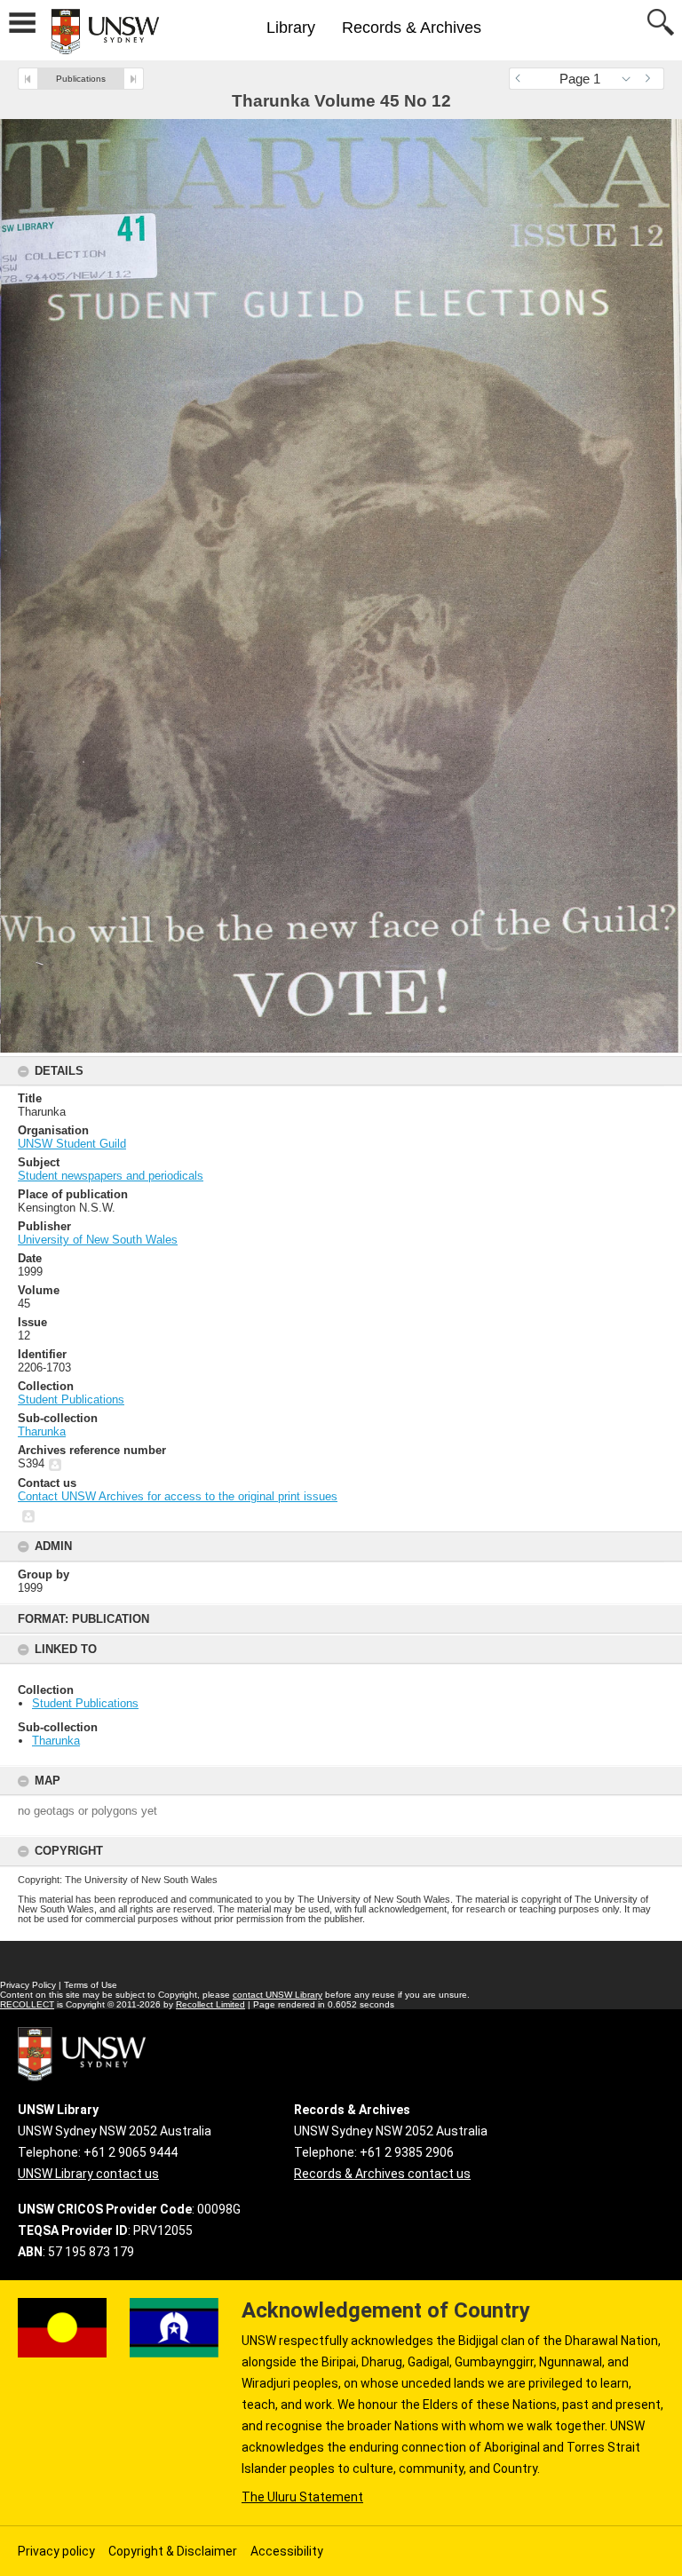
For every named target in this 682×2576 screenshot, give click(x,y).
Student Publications (85, 1703)
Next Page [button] (651, 79)
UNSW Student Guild (72, 1144)
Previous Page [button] (522, 79)
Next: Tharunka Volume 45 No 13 (134, 79)
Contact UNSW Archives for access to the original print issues (178, 1496)
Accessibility (287, 2551)
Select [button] (631, 79)
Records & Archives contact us (382, 2174)
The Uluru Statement (302, 2497)
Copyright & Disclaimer (173, 2551)
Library (291, 28)
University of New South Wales (98, 1240)
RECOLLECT (27, 2004)
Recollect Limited (210, 2004)
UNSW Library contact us (88, 2174)
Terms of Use (91, 1985)
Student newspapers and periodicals (111, 1176)
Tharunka (56, 1741)
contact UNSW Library (278, 1995)
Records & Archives (412, 28)
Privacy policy (56, 2551)
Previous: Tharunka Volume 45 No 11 (28, 79)
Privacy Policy (28, 1985)
